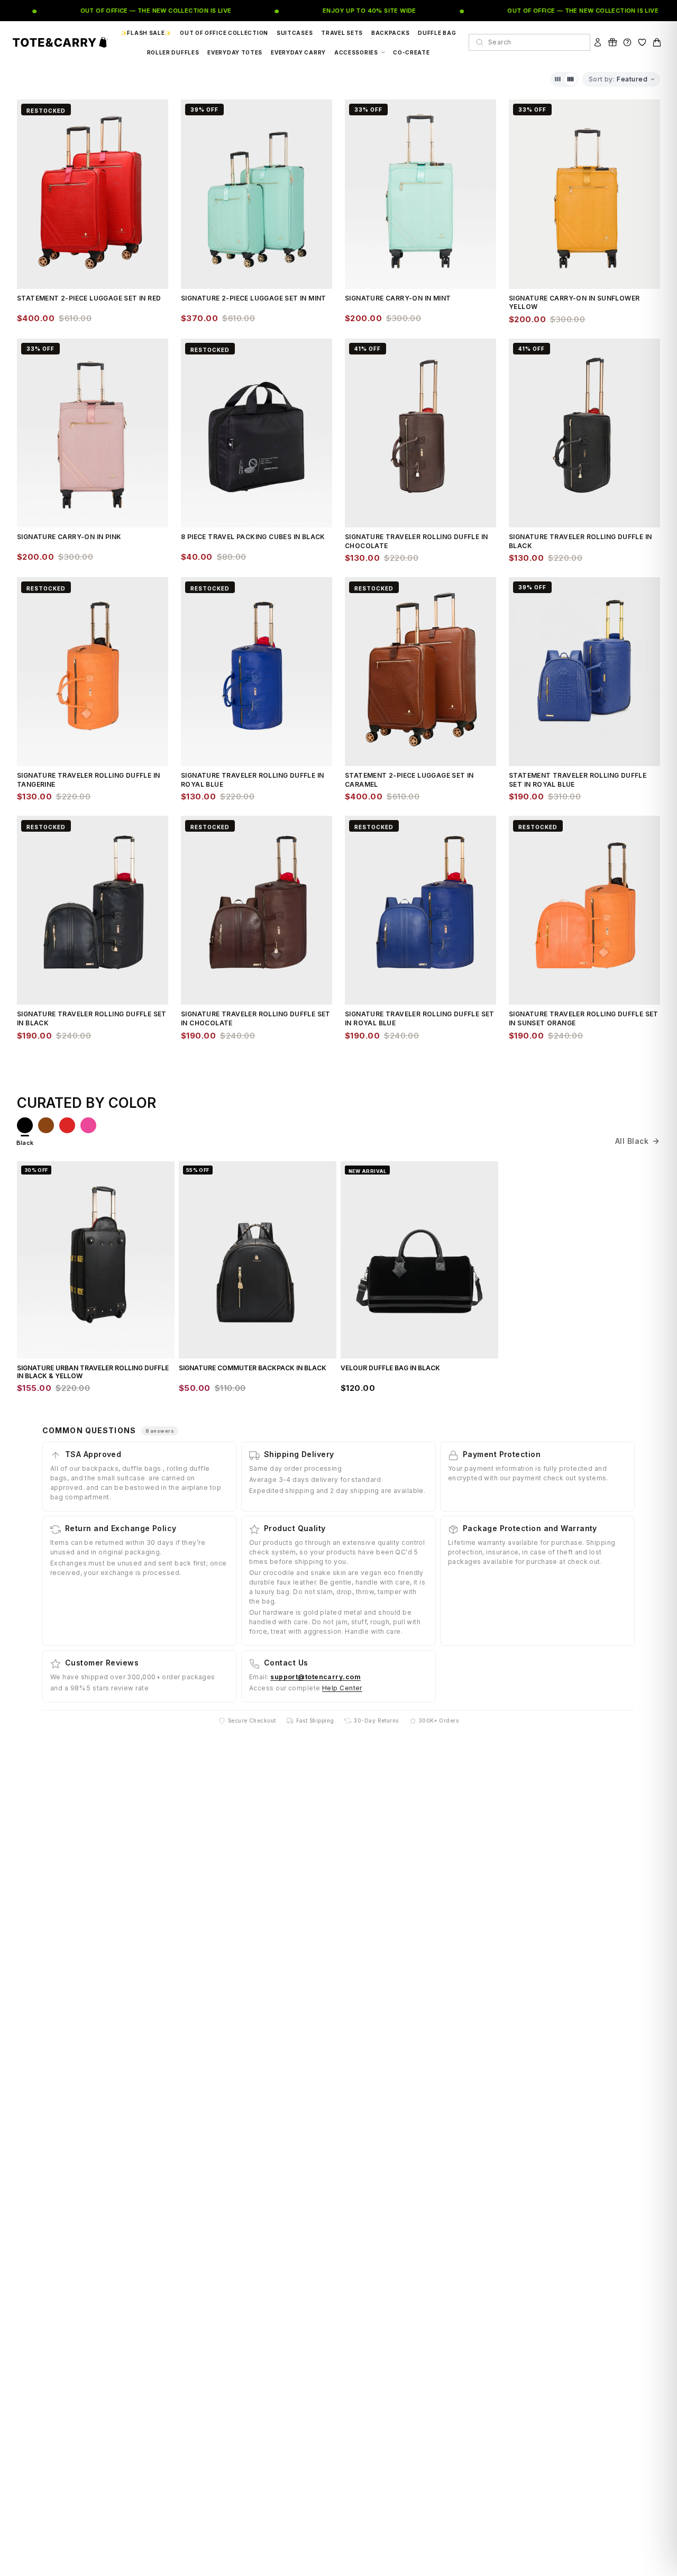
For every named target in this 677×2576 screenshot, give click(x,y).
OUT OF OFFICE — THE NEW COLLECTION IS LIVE (133, 11)
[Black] (25, 1125)
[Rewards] (612, 42)
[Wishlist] (642, 42)
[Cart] (657, 42)
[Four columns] (571, 79)
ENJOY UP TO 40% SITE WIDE (347, 11)
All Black (632, 1141)
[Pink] (88, 1125)
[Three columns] (558, 79)
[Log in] (598, 42)
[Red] (67, 1125)
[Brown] (46, 1125)
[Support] (627, 42)
